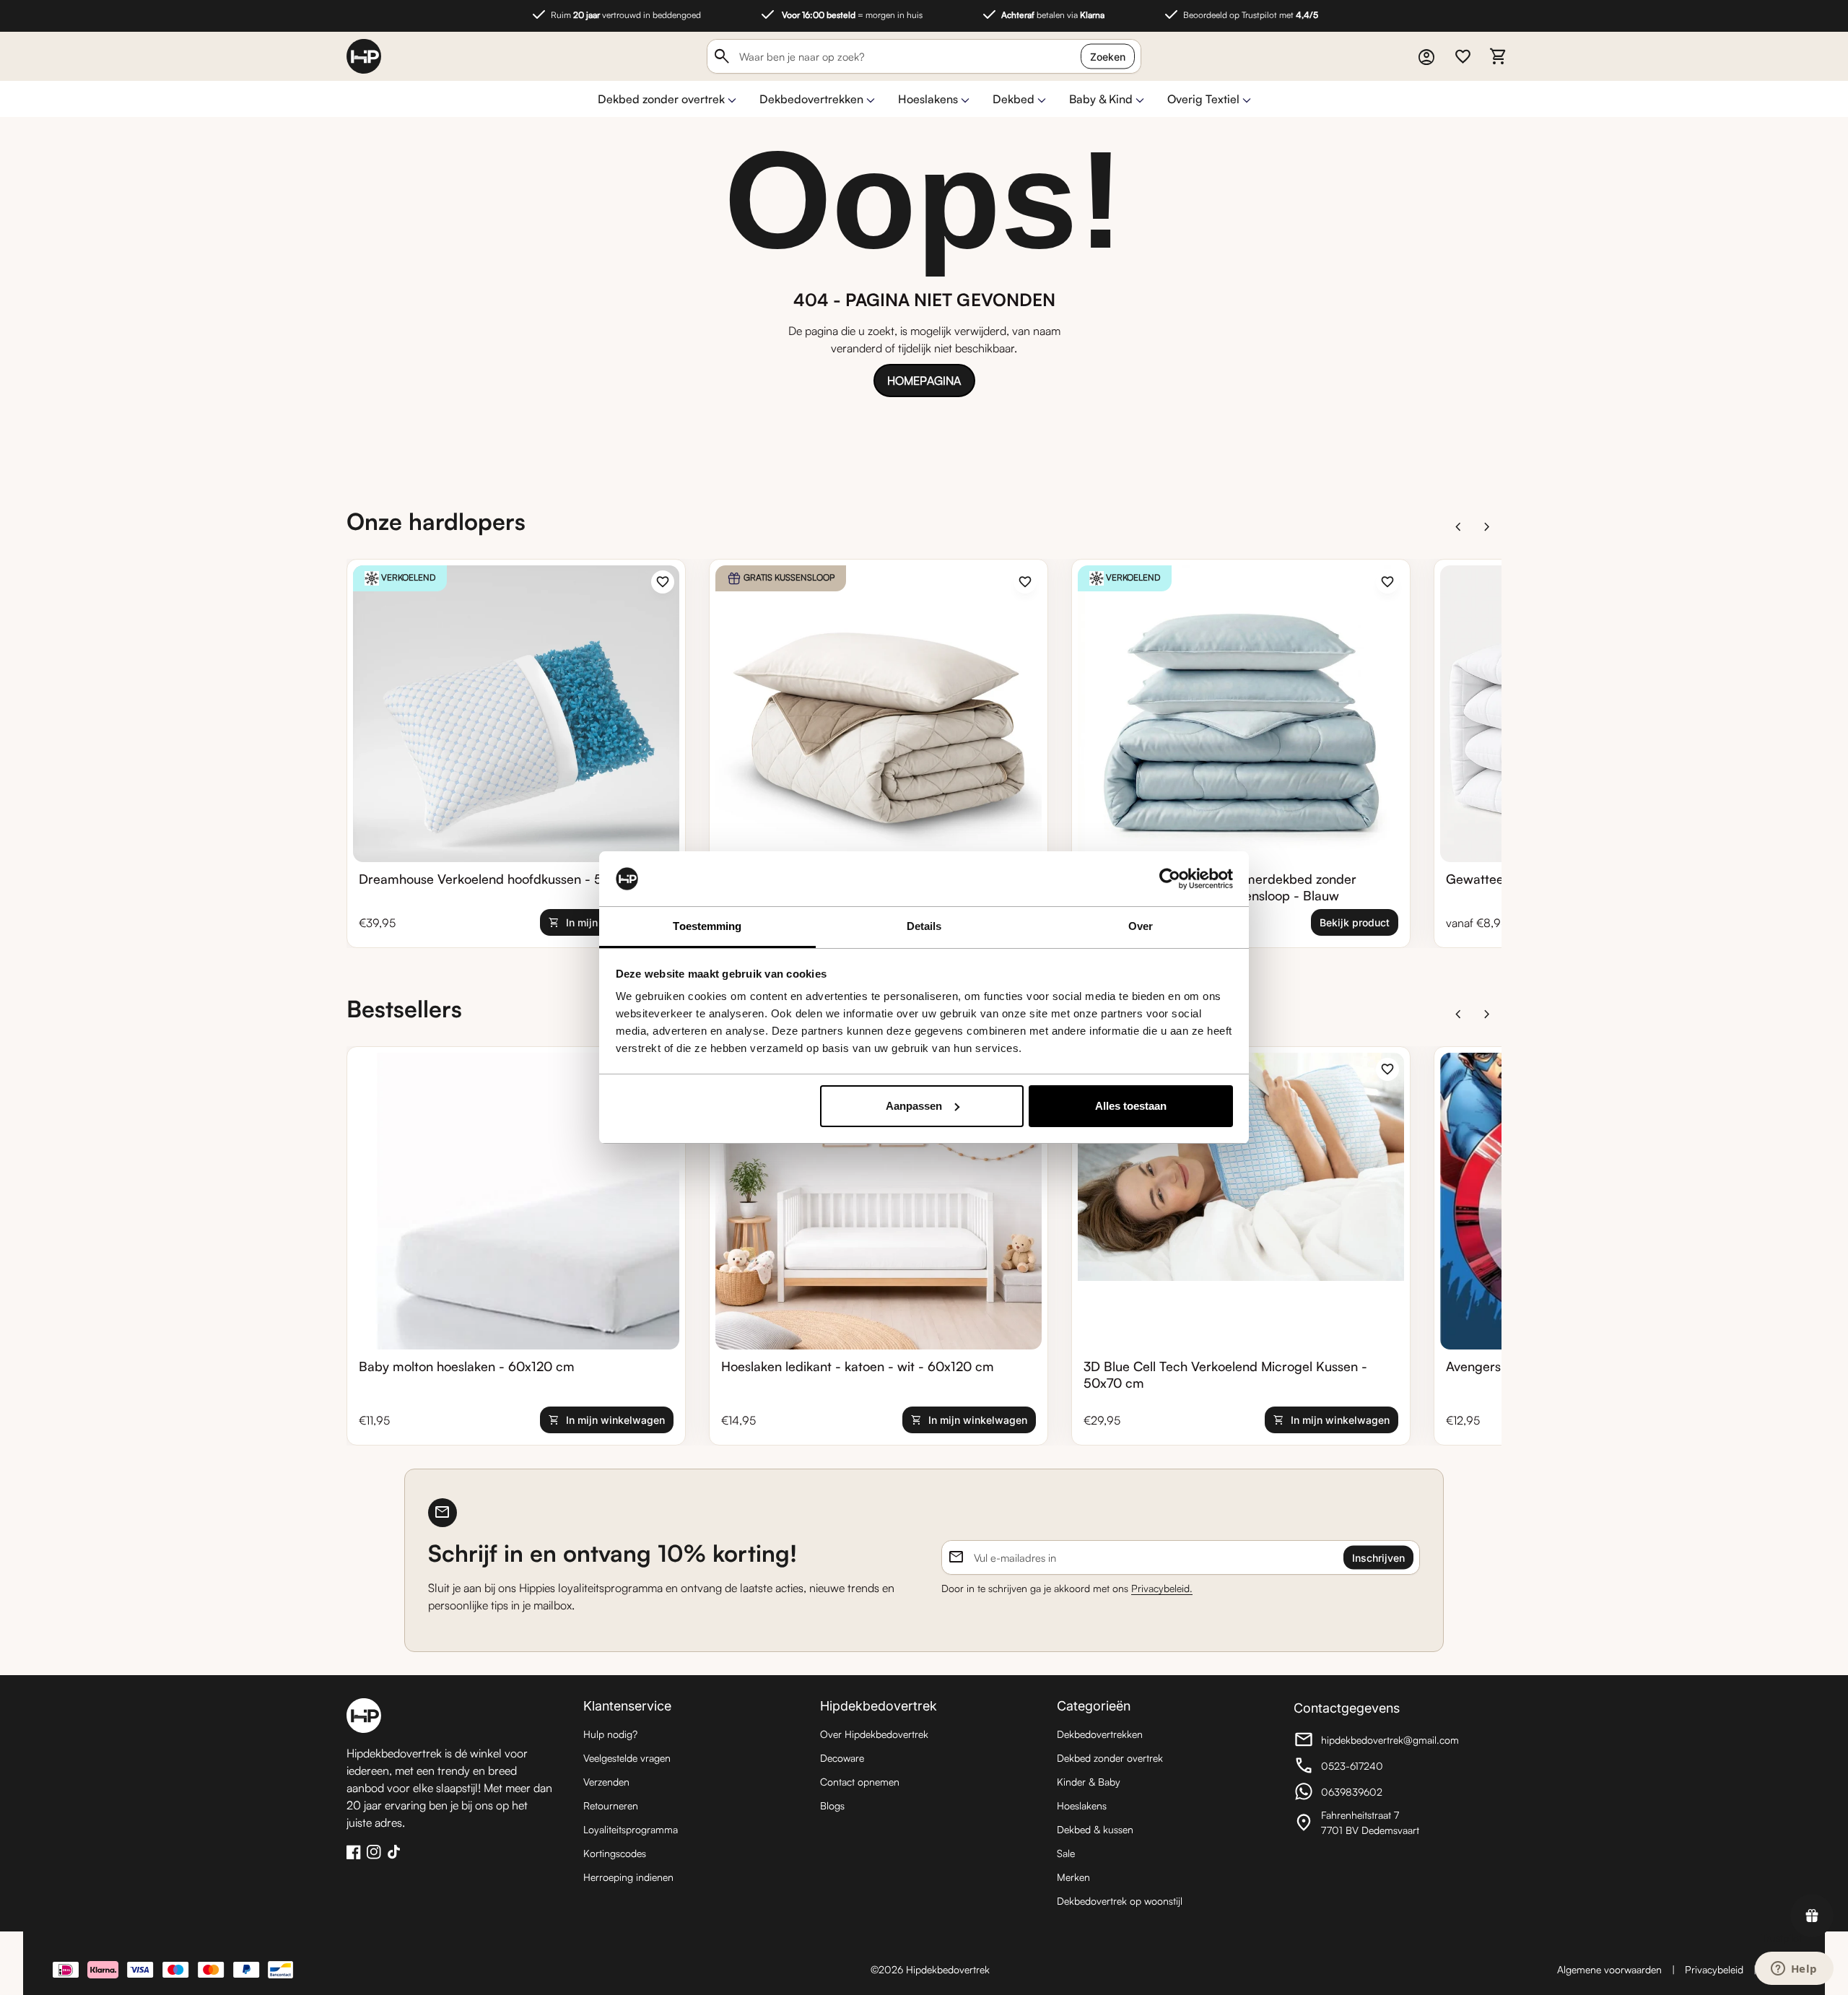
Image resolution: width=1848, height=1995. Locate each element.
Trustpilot (1782, 1938)
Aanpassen (914, 1106)
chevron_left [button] (1458, 527)
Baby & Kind (1101, 99)
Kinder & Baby (1089, 1782)
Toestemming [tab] (707, 926)
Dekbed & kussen (1095, 1829)
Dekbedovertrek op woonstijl (1120, 1901)
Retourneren (611, 1805)
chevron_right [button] (1487, 527)
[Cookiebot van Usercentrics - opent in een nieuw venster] (1170, 879)
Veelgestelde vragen (627, 1758)
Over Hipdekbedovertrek (874, 1734)
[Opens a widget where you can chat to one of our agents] (1794, 1970)
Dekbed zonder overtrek (661, 99)
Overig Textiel (1203, 99)
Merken (1073, 1877)
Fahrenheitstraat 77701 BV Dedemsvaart (1373, 1822)
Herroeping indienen (628, 1877)
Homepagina (924, 381)
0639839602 (1373, 1794)
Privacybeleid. (1162, 1588)
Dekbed (1014, 99)
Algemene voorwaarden (1609, 1969)
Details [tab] (924, 926)
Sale (1066, 1853)
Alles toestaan (1131, 1106)
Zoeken (1108, 57)
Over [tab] (1141, 926)
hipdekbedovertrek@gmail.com (1376, 1742)
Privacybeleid (1714, 1969)
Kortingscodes (615, 1853)
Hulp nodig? (610, 1734)
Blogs (832, 1805)
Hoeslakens (928, 99)
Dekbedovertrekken (811, 99)
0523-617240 (1373, 1768)
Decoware (842, 1758)
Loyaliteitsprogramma (631, 1829)
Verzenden (606, 1782)
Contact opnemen (860, 1782)
